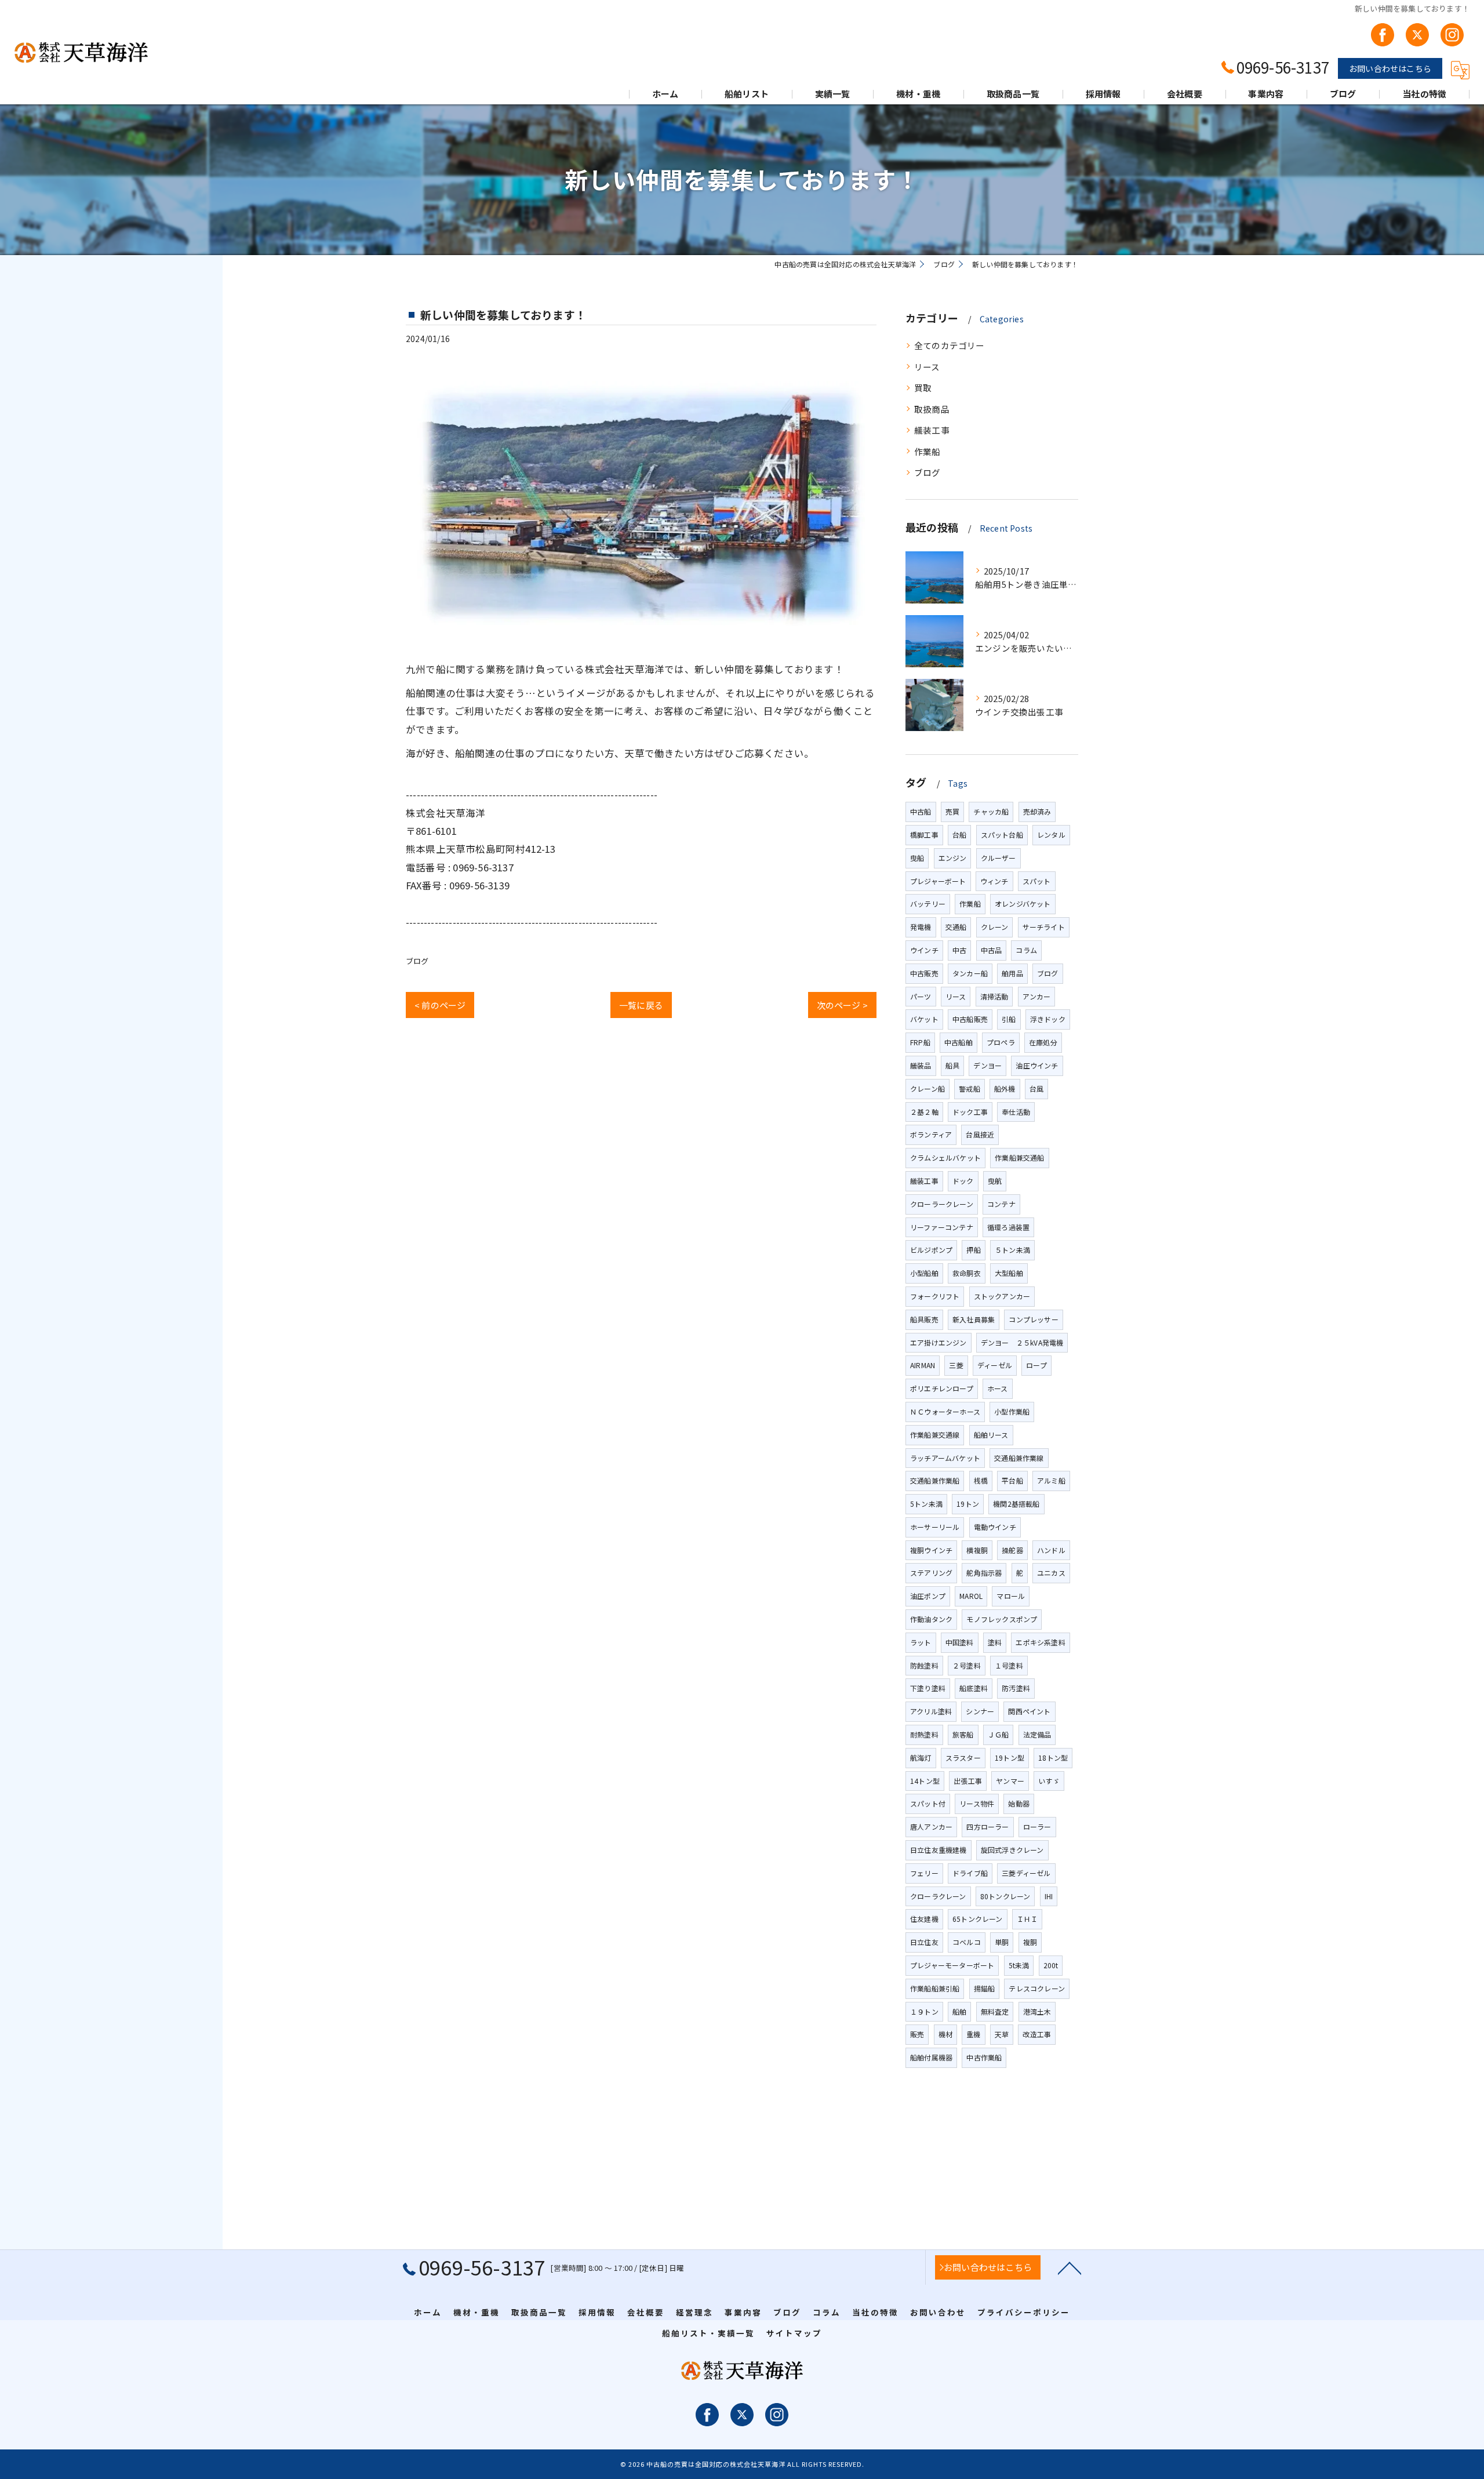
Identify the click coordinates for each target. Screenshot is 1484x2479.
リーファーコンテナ (942, 1227)
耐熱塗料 (924, 1734)
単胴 (1002, 1942)
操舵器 (1012, 1550)
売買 (952, 811)
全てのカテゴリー (950, 345)
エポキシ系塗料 (1040, 1642)
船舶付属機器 (931, 2057)
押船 (973, 1250)
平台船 (1012, 1480)
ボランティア (931, 1134)
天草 (1002, 2034)
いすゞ (1049, 1781)
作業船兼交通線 (935, 1435)
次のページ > (842, 1005)
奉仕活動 (1016, 1112)
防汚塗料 (1016, 1688)
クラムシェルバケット (945, 1157)
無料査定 (995, 2011)
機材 (945, 2034)
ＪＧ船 (999, 1734)
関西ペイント (1029, 1711)
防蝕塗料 (924, 1665)
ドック (963, 1181)
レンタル (1051, 835)
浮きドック (1048, 1019)
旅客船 (963, 1734)
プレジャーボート (938, 881)
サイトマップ (794, 2333)
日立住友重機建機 (939, 1850)
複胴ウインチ (931, 1550)
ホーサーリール (935, 1527)
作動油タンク (931, 1619)
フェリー (924, 1873)
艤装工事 (932, 430)
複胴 (1030, 1942)
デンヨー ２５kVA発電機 (1022, 1342)
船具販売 (924, 1319)
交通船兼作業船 (935, 1480)
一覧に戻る (641, 1005)
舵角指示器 (984, 1573)
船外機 (1005, 1088)
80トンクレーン (1005, 1896)
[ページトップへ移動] (1070, 2267)
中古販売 (924, 973)
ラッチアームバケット (945, 1458)
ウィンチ (994, 881)
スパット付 (928, 1803)
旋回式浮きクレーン (1012, 1850)
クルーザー (999, 858)
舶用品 (1012, 973)
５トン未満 (1012, 1250)
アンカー (1037, 996)
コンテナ (1001, 1204)
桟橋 (981, 1480)
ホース (998, 1388)
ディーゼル (995, 1365)
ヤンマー (1010, 1781)
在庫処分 (1043, 1042)
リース (927, 367)
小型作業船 (1012, 1411)
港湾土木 (1037, 2011)
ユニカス (1051, 1573)
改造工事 (1037, 2034)
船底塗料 (974, 1688)
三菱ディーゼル (1026, 1873)
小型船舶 (924, 1273)
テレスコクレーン (1037, 1988)
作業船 (927, 451)
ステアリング (931, 1573)
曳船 (917, 858)
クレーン (995, 927)
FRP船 (920, 1042)
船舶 (959, 2011)
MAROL (971, 1596)
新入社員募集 (974, 1319)
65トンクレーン (978, 1919)
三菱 (956, 1365)
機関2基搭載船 (1016, 1504)
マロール (1011, 1596)
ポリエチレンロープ (942, 1388)
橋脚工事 (924, 835)
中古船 (921, 811)
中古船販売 (970, 1019)
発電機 (921, 927)
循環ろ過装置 (1008, 1227)
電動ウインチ (995, 1527)
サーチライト (1044, 927)
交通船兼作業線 (1019, 1458)
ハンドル (1051, 1550)
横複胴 (977, 1550)
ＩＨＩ (1027, 1919)
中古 (959, 950)
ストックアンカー (1002, 1296)
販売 (917, 2034)
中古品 (992, 950)
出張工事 (968, 1781)
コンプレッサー (1033, 1319)
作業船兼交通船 (1019, 1157)
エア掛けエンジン (939, 1342)
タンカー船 (970, 973)
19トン (968, 1504)
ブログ (417, 961)
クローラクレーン (938, 1896)
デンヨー (987, 1065)
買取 (923, 388)
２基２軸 (924, 1112)
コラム (1026, 950)
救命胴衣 (967, 1273)
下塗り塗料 (928, 1688)
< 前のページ (440, 1005)
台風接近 (980, 1134)
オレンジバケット (1023, 904)
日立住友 (924, 1942)
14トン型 (925, 1781)
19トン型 (1010, 1758)
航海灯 (921, 1758)
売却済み (1037, 811)
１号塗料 (1009, 1665)
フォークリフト (935, 1296)
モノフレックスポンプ (1002, 1619)
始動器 (1019, 1803)
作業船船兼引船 (935, 1988)
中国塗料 (960, 1642)
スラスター (963, 1758)
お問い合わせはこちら (1390, 68)
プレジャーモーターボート (952, 1965)
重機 (973, 2034)
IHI (1049, 1896)
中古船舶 (959, 1042)
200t (1051, 1965)
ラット (921, 1642)
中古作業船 (984, 2057)
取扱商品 (932, 409)
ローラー (1037, 1826)
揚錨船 (985, 1988)
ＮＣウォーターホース (945, 1411)
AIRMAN (923, 1365)
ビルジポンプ (931, 1250)
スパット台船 (1002, 835)
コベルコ (967, 1942)
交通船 (956, 927)
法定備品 (1037, 1734)
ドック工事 (970, 1112)
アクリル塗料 (931, 1711)
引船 (1009, 1019)
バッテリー (928, 904)
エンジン (953, 858)
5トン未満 (926, 1504)
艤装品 (921, 1065)
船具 (952, 1065)
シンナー (980, 1711)
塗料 (995, 1642)
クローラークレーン (942, 1204)
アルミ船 (1051, 1480)
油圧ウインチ (1037, 1065)
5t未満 (1019, 1965)
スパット (1037, 881)
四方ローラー (987, 1826)
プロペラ (1001, 1042)
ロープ (1036, 1365)
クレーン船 (927, 1088)
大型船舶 (1009, 1273)
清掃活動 (994, 996)
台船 (959, 835)
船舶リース (991, 1435)
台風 (1036, 1088)
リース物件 (977, 1803)
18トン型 (1053, 1758)
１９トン (924, 2011)
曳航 (995, 1181)
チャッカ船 (991, 811)
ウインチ (924, 950)
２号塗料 (967, 1665)
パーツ (921, 996)
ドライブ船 (970, 1873)
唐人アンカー (931, 1826)
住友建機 (924, 1919)
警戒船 (970, 1088)
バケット (924, 1019)
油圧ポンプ (928, 1596)
